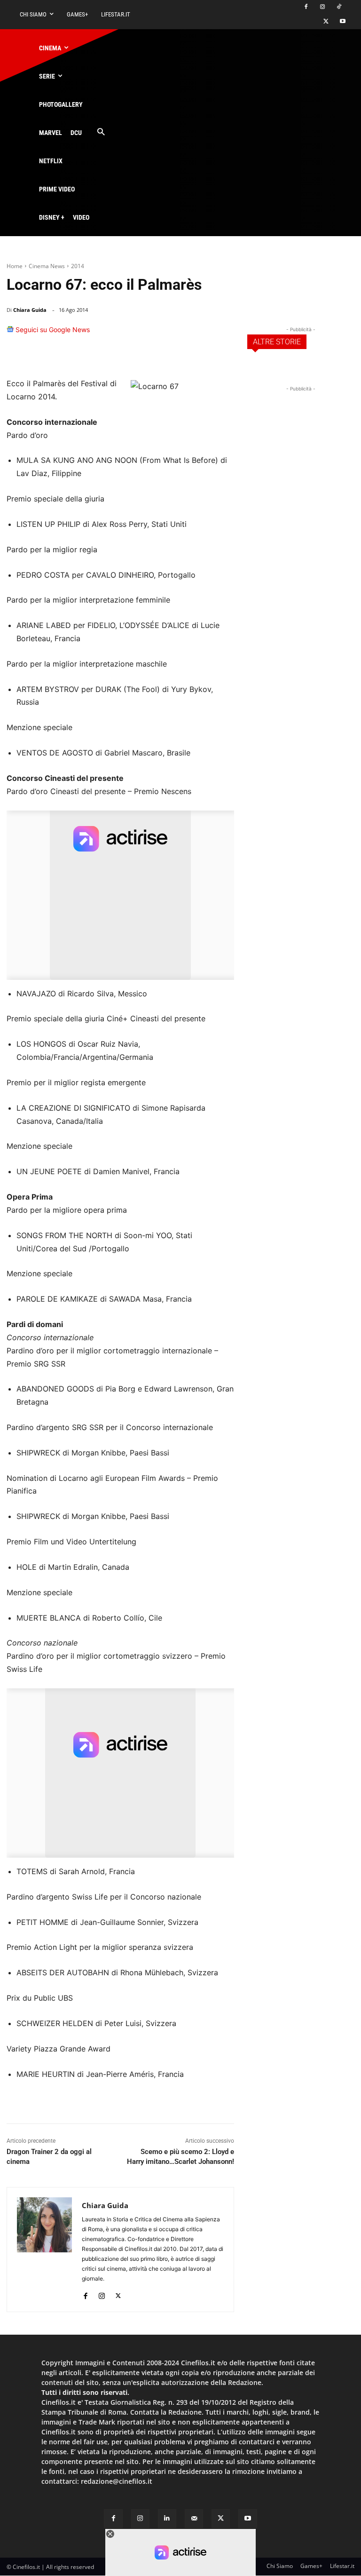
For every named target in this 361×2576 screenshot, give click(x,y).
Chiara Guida (30, 310)
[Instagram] (322, 7)
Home (15, 266)
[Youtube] (342, 22)
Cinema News (47, 266)
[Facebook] (306, 7)
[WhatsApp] (180, 334)
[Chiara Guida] (44, 2250)
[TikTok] (339, 7)
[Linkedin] (201, 334)
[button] (101, 132)
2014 (78, 266)
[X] (326, 22)
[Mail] (194, 2518)
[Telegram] (223, 334)
